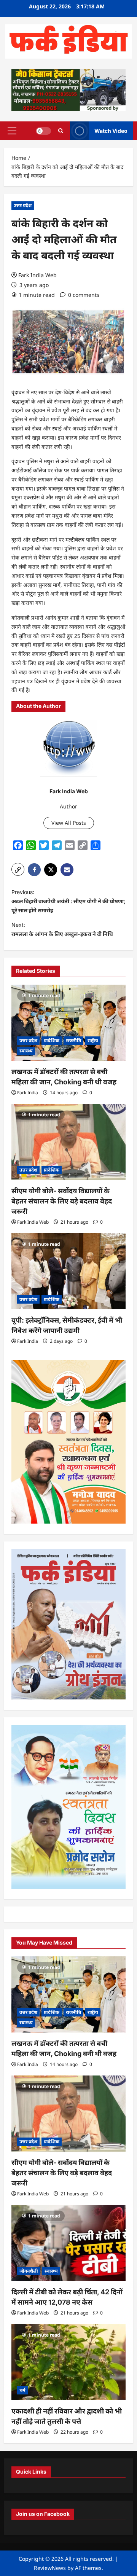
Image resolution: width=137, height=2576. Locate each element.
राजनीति (73, 1040)
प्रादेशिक (52, 1040)
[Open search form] (61, 131)
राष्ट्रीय (93, 1040)
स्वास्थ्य (26, 1051)
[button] (12, 131)
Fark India (28, 1093)
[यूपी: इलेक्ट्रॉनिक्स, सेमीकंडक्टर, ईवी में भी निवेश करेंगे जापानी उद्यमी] (68, 1271)
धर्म (22, 2390)
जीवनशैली (29, 2271)
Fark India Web (37, 275)
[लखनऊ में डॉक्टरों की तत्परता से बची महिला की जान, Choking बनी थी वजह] (68, 1023)
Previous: (68, 901)
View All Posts (69, 823)
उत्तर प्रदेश (23, 205)
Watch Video (111, 130)
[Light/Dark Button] (43, 131)
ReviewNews (50, 2568)
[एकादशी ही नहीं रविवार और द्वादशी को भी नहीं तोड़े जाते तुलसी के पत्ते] (68, 2362)
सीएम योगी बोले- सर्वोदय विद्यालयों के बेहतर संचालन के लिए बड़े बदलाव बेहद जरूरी (62, 1201)
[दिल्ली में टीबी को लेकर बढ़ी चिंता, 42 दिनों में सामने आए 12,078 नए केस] (68, 2243)
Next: (62, 929)
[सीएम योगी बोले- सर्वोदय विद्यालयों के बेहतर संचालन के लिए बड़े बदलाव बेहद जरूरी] (68, 1142)
